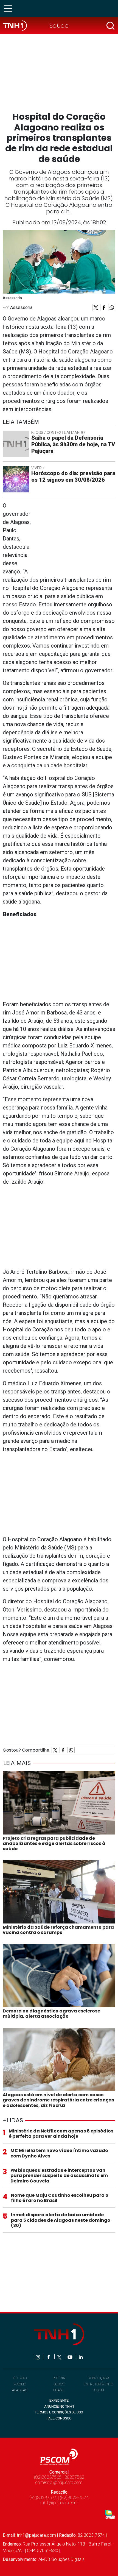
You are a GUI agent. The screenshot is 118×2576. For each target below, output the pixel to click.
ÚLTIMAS (20, 2378)
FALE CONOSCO (59, 2418)
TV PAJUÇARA (98, 2378)
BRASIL (59, 2390)
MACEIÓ (20, 2384)
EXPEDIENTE (59, 2400)
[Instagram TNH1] (38, 2357)
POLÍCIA (59, 2378)
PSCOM (98, 2390)
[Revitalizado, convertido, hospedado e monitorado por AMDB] (110, 2514)
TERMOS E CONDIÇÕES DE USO (59, 2412)
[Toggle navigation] (10, 9)
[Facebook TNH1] (49, 2357)
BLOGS (59, 2384)
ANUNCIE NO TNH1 (59, 2406)
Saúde (59, 26)
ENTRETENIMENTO (98, 2384)
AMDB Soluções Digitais (61, 2559)
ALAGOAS (20, 2390)
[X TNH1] (60, 2357)
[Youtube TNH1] (70, 2357)
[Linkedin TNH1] (81, 2357)
